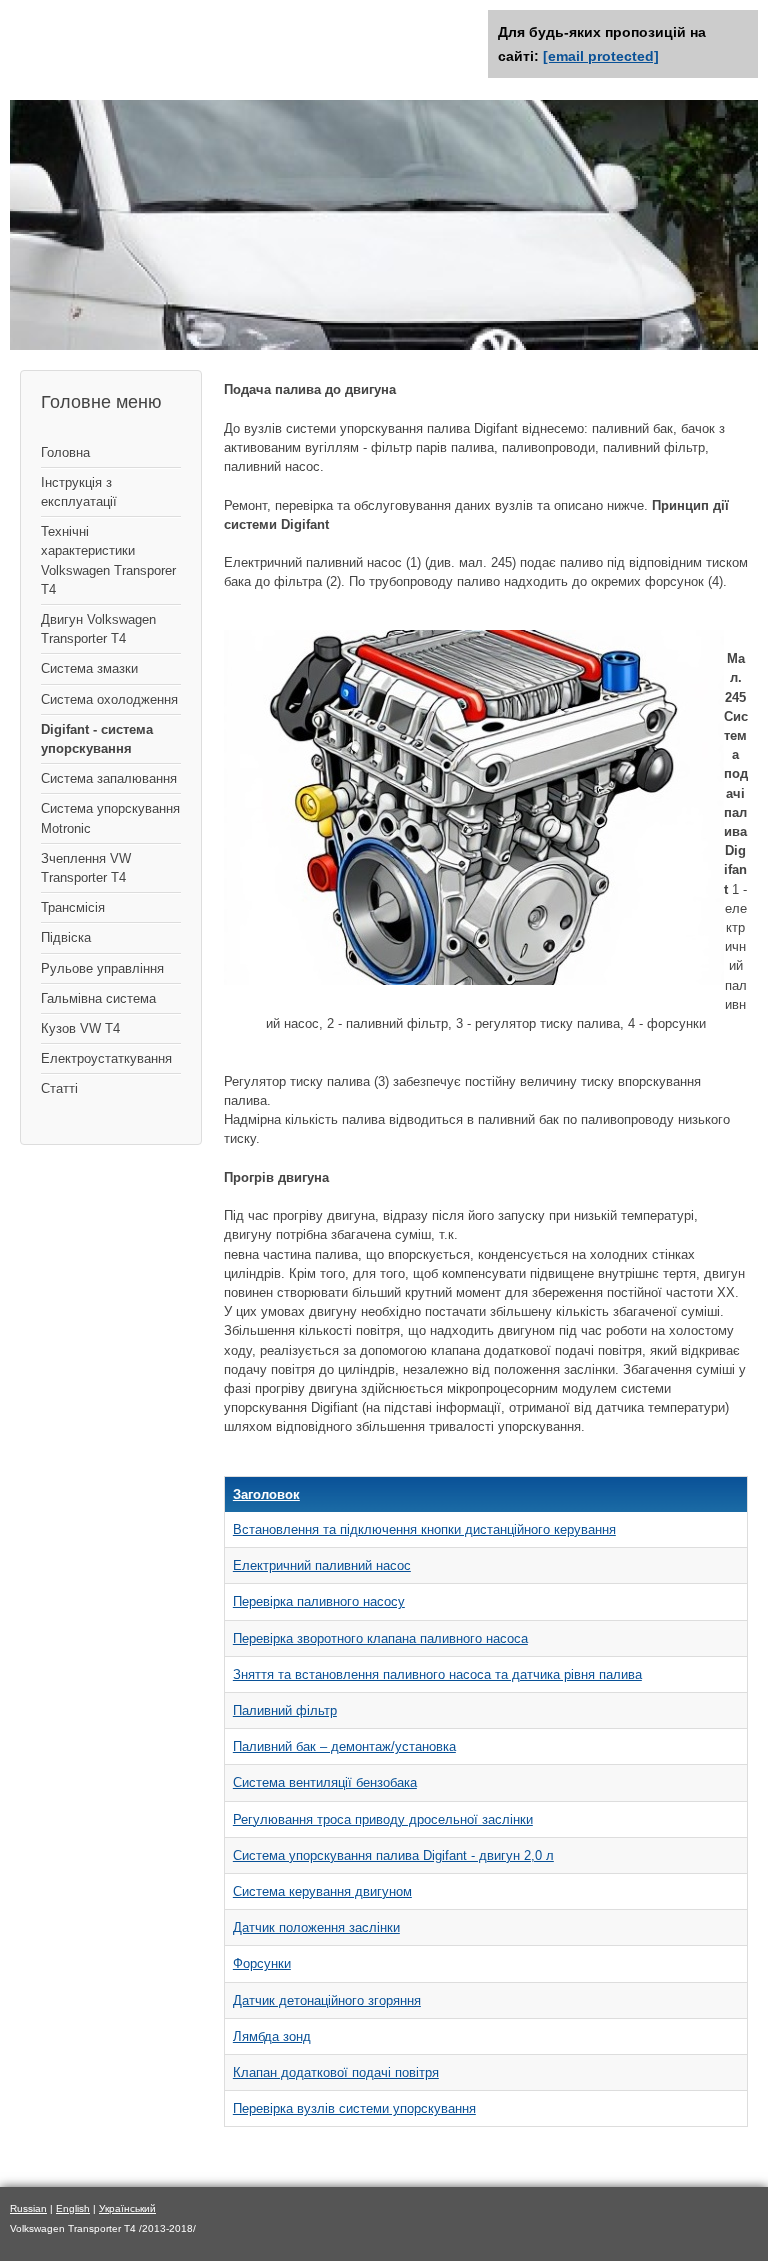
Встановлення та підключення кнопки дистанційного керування (424, 1529)
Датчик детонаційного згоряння (327, 2000)
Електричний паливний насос (322, 1565)
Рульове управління (102, 968)
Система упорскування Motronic (110, 818)
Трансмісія (73, 907)
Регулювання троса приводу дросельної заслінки (383, 1819)
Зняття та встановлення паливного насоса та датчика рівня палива (437, 1674)
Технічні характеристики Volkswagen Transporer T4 (108, 560)
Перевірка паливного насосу (319, 1601)
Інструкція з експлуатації (79, 492)
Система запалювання (109, 778)
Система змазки (89, 668)
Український (127, 2208)
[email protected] (601, 56)
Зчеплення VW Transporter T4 (86, 868)
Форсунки (262, 1963)
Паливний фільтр (285, 1710)
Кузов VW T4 (80, 1028)
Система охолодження (109, 699)
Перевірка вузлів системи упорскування (354, 2108)
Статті (59, 1088)
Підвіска (66, 937)
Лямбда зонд (272, 2036)
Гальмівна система (98, 998)
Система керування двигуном (322, 1891)
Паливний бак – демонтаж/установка (344, 1746)
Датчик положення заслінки (316, 1927)
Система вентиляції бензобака (325, 1782)
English (73, 2208)
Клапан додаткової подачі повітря (336, 2072)
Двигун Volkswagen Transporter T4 (98, 629)
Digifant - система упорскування (97, 739)
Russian (28, 2208)
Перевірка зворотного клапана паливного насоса (380, 1638)
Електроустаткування (106, 1058)
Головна (65, 452)
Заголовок (266, 1494)
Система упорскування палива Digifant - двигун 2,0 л (393, 1855)
